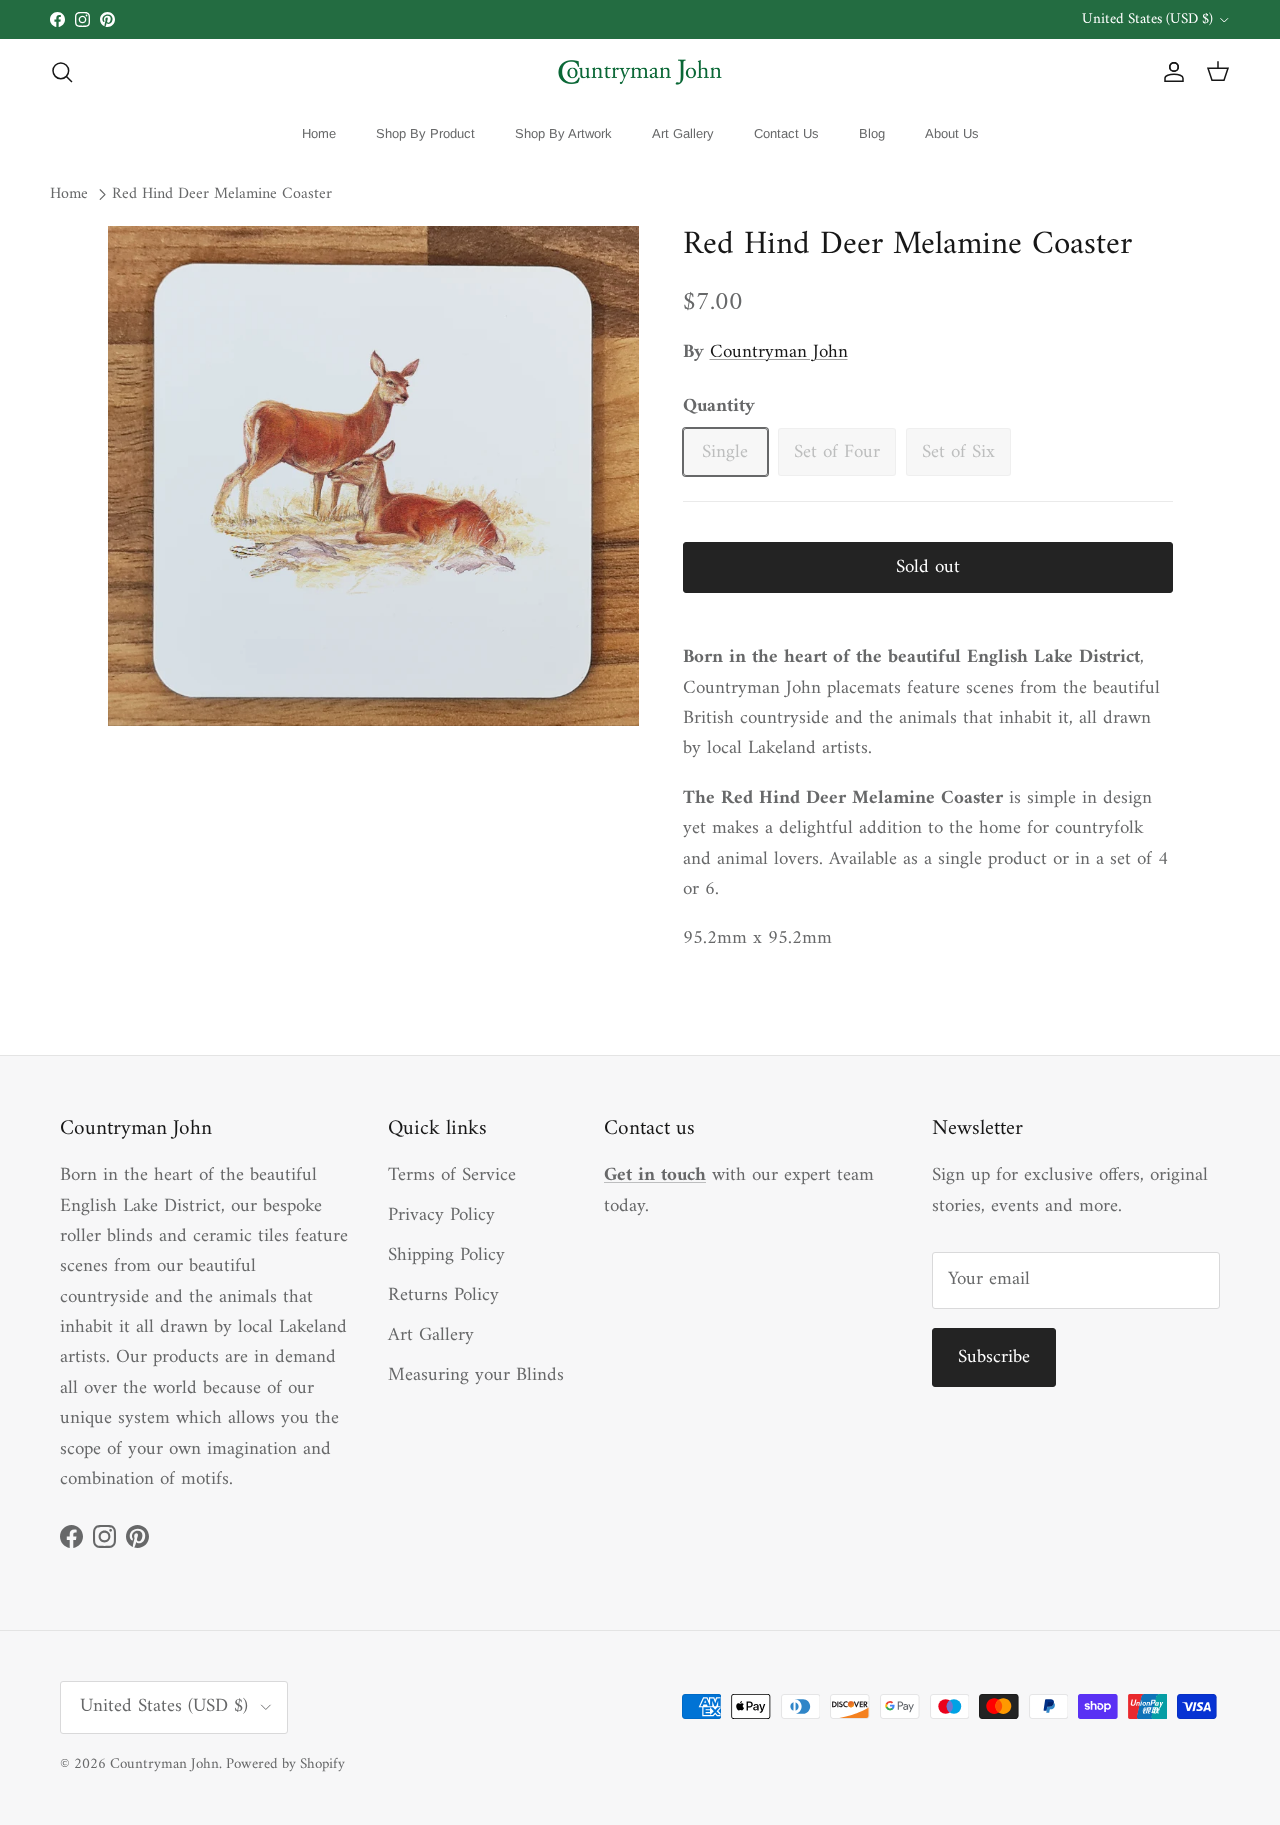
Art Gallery (683, 133)
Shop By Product (425, 133)
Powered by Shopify (285, 1764)
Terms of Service (452, 1175)
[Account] (1170, 72)
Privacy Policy (441, 1215)
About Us (952, 133)
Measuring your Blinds (476, 1375)
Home (319, 133)
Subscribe (994, 1357)
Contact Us (786, 133)
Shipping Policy (446, 1255)
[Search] (62, 72)
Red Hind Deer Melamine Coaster (222, 195)
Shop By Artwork (563, 133)
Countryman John (779, 352)
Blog (872, 133)
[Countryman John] (640, 72)
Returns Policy (443, 1295)
